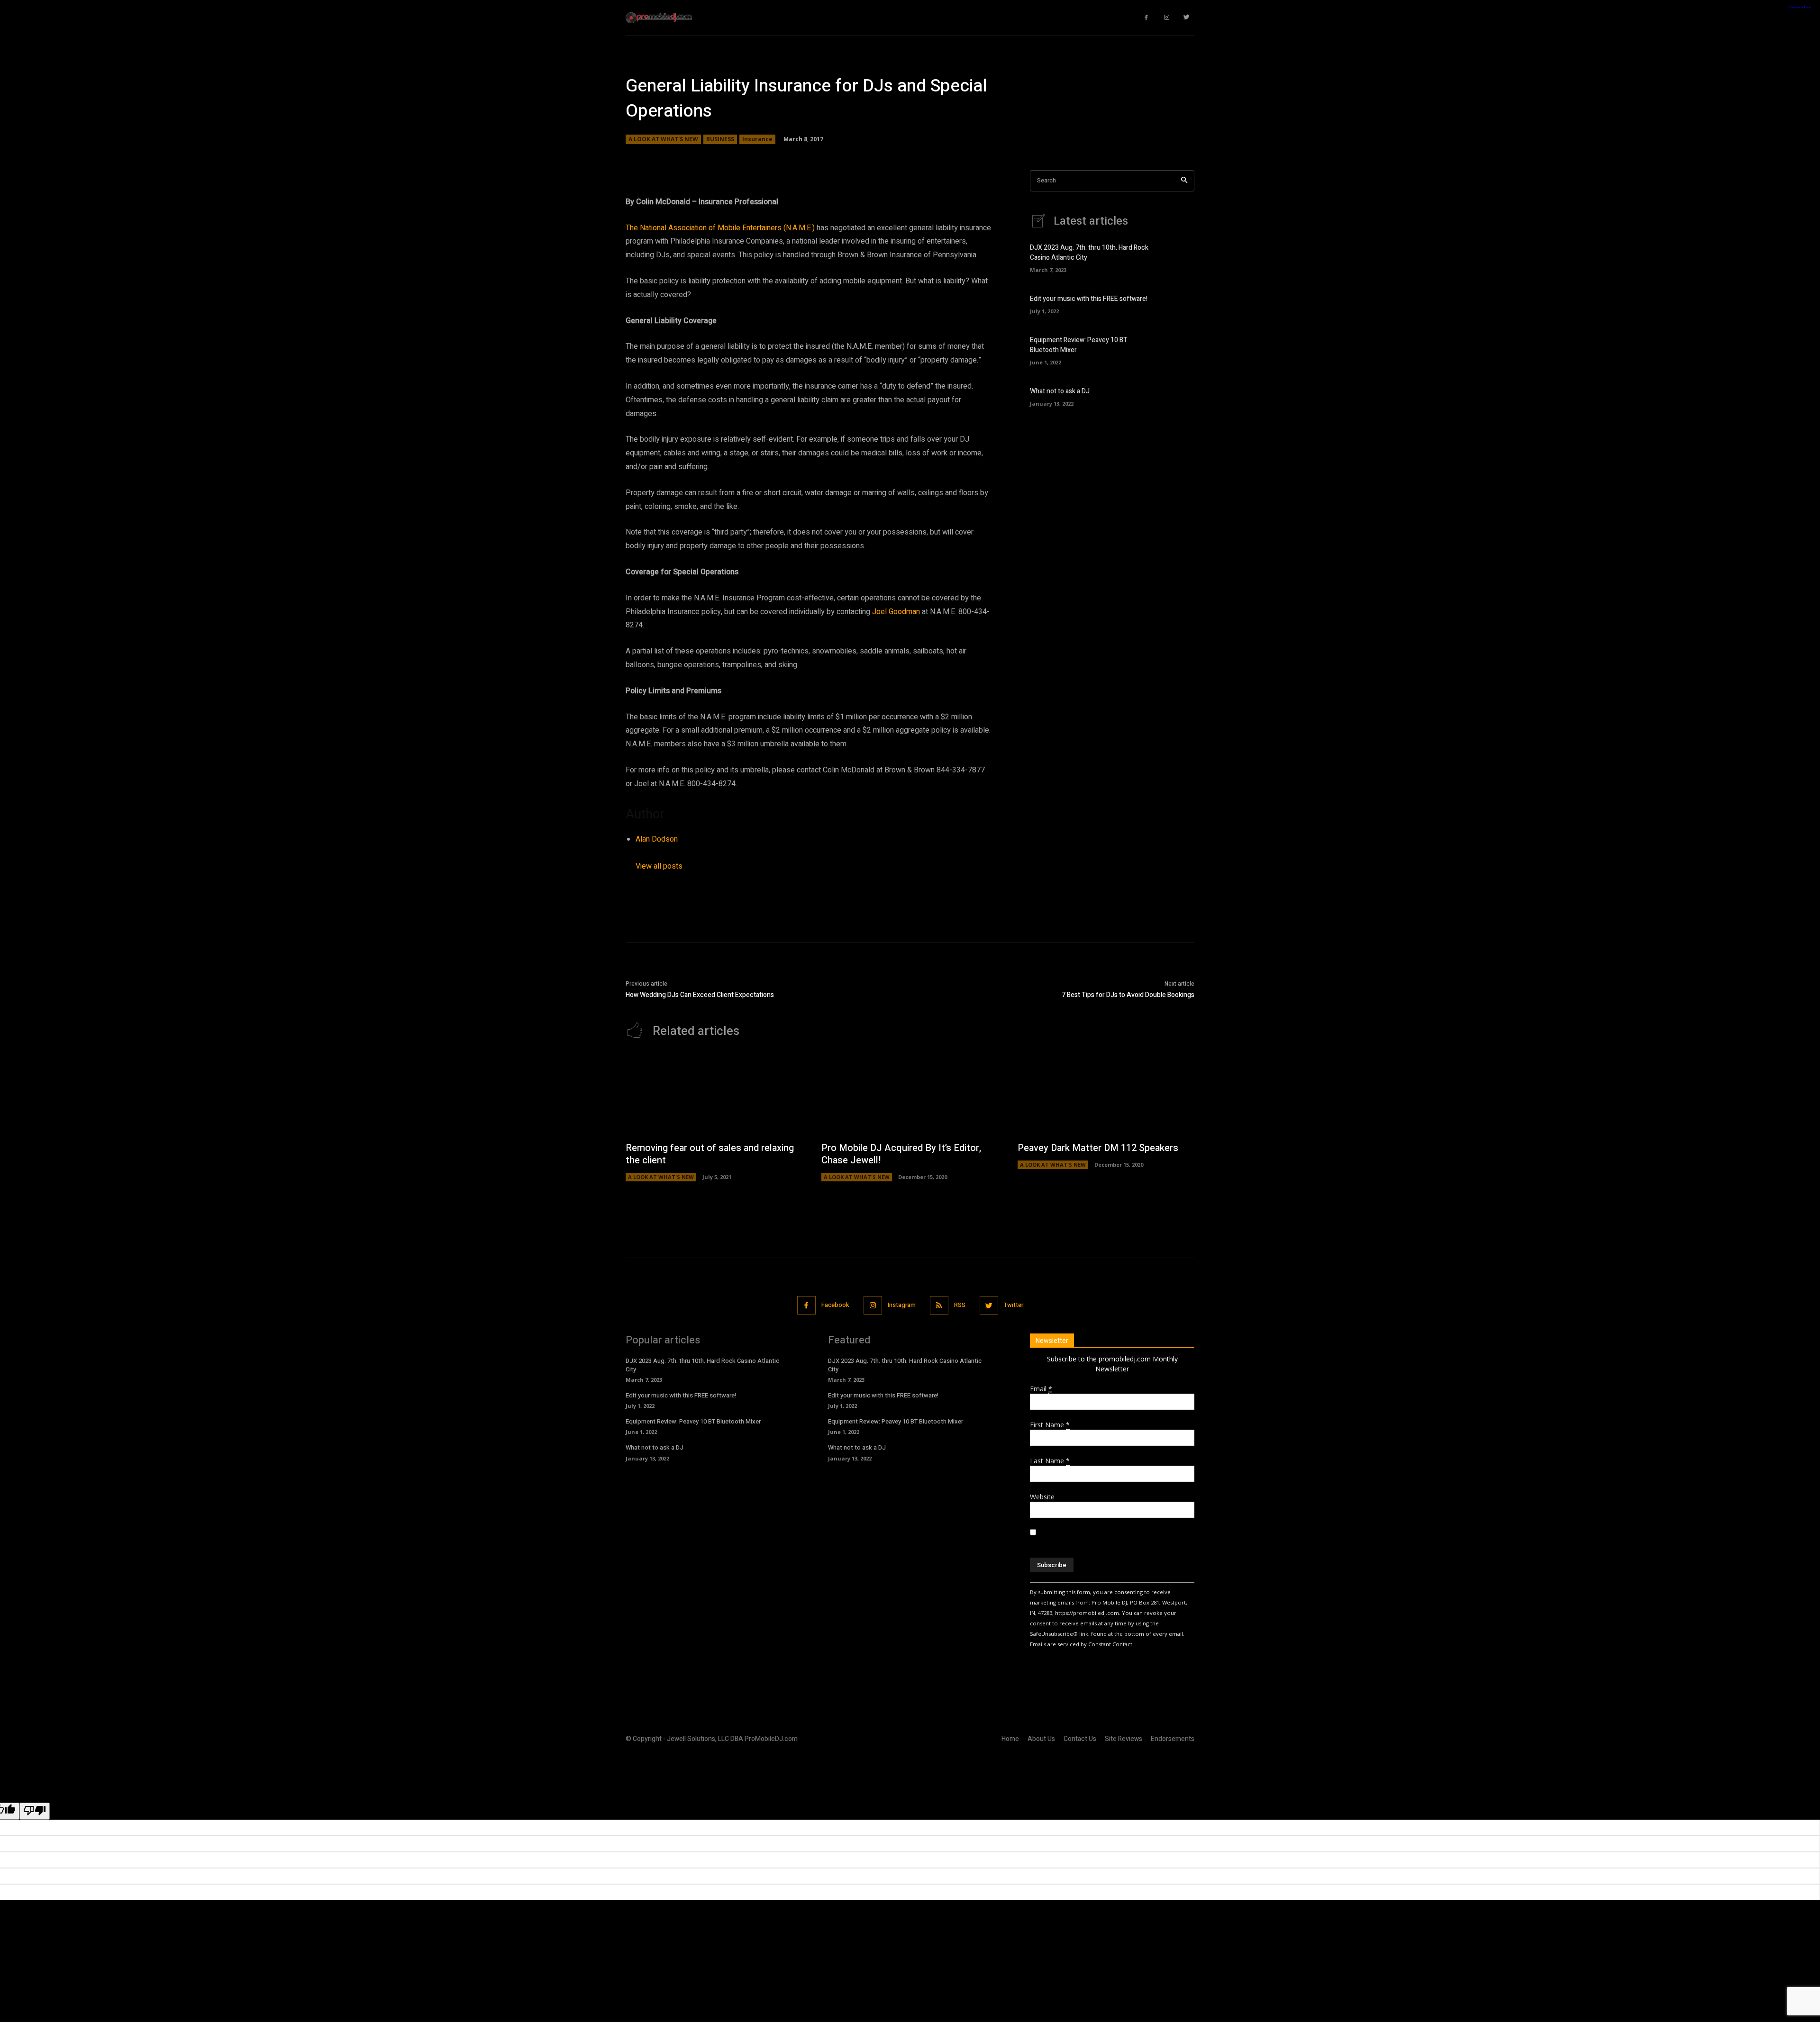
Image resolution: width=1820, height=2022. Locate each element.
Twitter (1014, 1305)
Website (1042, 1497)
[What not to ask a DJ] (1178, 396)
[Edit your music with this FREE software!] (1178, 303)
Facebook (835, 1305)
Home (1010, 1739)
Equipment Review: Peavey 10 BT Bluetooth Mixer (693, 1421)
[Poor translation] (35, 1811)
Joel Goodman (896, 612)
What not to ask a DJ (1060, 391)
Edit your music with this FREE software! (1089, 299)
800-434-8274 (711, 784)
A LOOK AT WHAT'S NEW (663, 139)
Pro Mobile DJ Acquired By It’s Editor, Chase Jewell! (901, 1154)
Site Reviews (1124, 1739)
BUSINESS (720, 139)
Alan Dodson (657, 839)
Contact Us (1080, 1739)
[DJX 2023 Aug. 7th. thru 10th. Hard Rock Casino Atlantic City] (1178, 257)
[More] (959, 157)
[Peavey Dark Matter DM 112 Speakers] (1106, 1095)
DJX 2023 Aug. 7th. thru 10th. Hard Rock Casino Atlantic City (702, 1365)
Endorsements (1173, 1739)
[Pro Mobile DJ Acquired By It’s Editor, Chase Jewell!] (910, 1095)
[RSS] (939, 1305)
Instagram (902, 1305)
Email (1041, 1389)
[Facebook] (1147, 18)
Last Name (1050, 1461)
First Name (1050, 1425)
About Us (1041, 1739)
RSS (960, 1305)
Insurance (757, 139)
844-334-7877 (961, 770)
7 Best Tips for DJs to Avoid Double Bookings (1128, 995)
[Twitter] (1187, 18)
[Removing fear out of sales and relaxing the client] (714, 1095)
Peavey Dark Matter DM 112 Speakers (1098, 1148)
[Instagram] (1167, 18)
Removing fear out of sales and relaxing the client (710, 1154)
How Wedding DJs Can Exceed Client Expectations (700, 995)
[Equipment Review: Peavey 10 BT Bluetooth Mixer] (1178, 349)
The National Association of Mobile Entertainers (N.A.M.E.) (720, 228)
